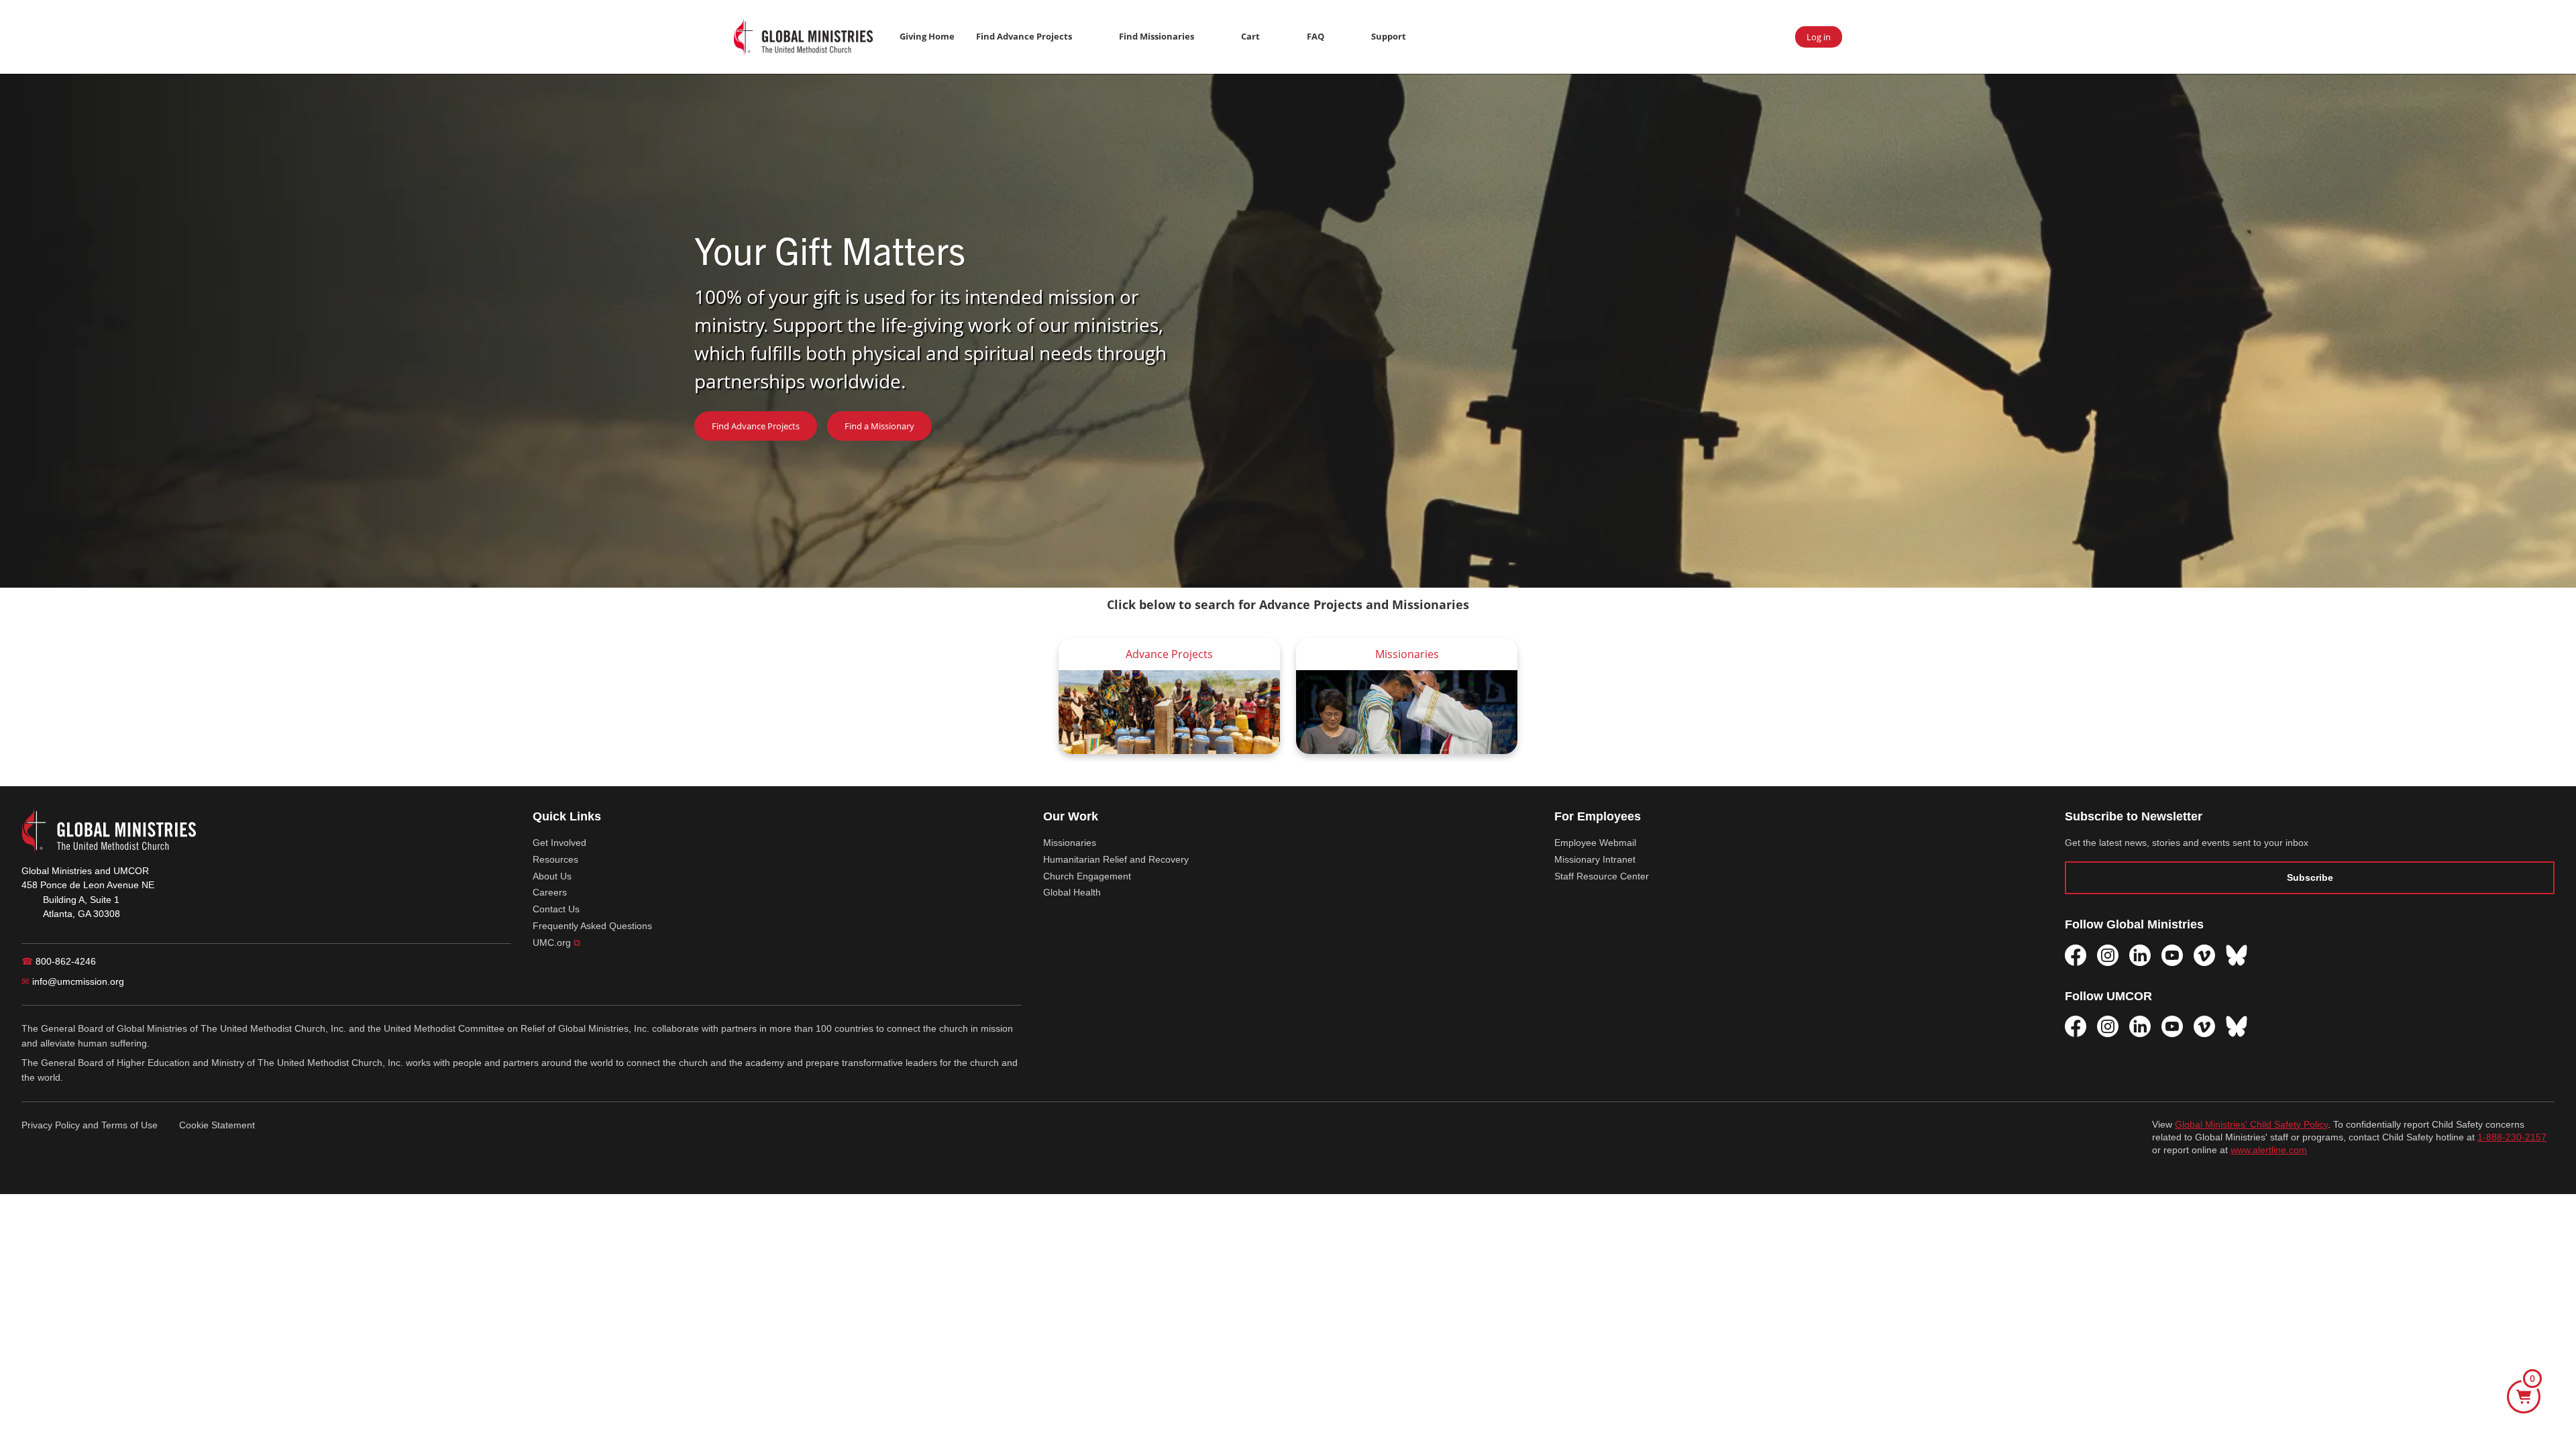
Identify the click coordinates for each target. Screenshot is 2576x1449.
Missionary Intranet (1595, 859)
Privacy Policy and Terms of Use (90, 1125)
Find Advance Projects (1024, 36)
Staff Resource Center (1602, 876)
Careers (550, 892)
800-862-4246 (59, 961)
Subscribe (2310, 877)
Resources (555, 859)
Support (1389, 36)
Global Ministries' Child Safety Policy (2251, 1125)
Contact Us (556, 909)
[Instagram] (2108, 955)
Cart (1250, 36)
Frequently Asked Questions (592, 926)
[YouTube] (2172, 955)
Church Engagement (1087, 876)
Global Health (1072, 892)
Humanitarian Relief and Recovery (1116, 859)
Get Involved (559, 843)
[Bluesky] (2237, 955)
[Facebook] (2076, 955)
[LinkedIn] (2140, 955)
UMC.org (556, 943)
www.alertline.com (2269, 1150)
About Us (552, 876)
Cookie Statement (217, 1125)
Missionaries (1070, 843)
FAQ (1316, 36)
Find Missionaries (1157, 36)
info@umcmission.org (73, 981)
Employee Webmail (1595, 843)
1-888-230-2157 (2512, 1137)
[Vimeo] (2204, 955)
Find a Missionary (879, 426)
